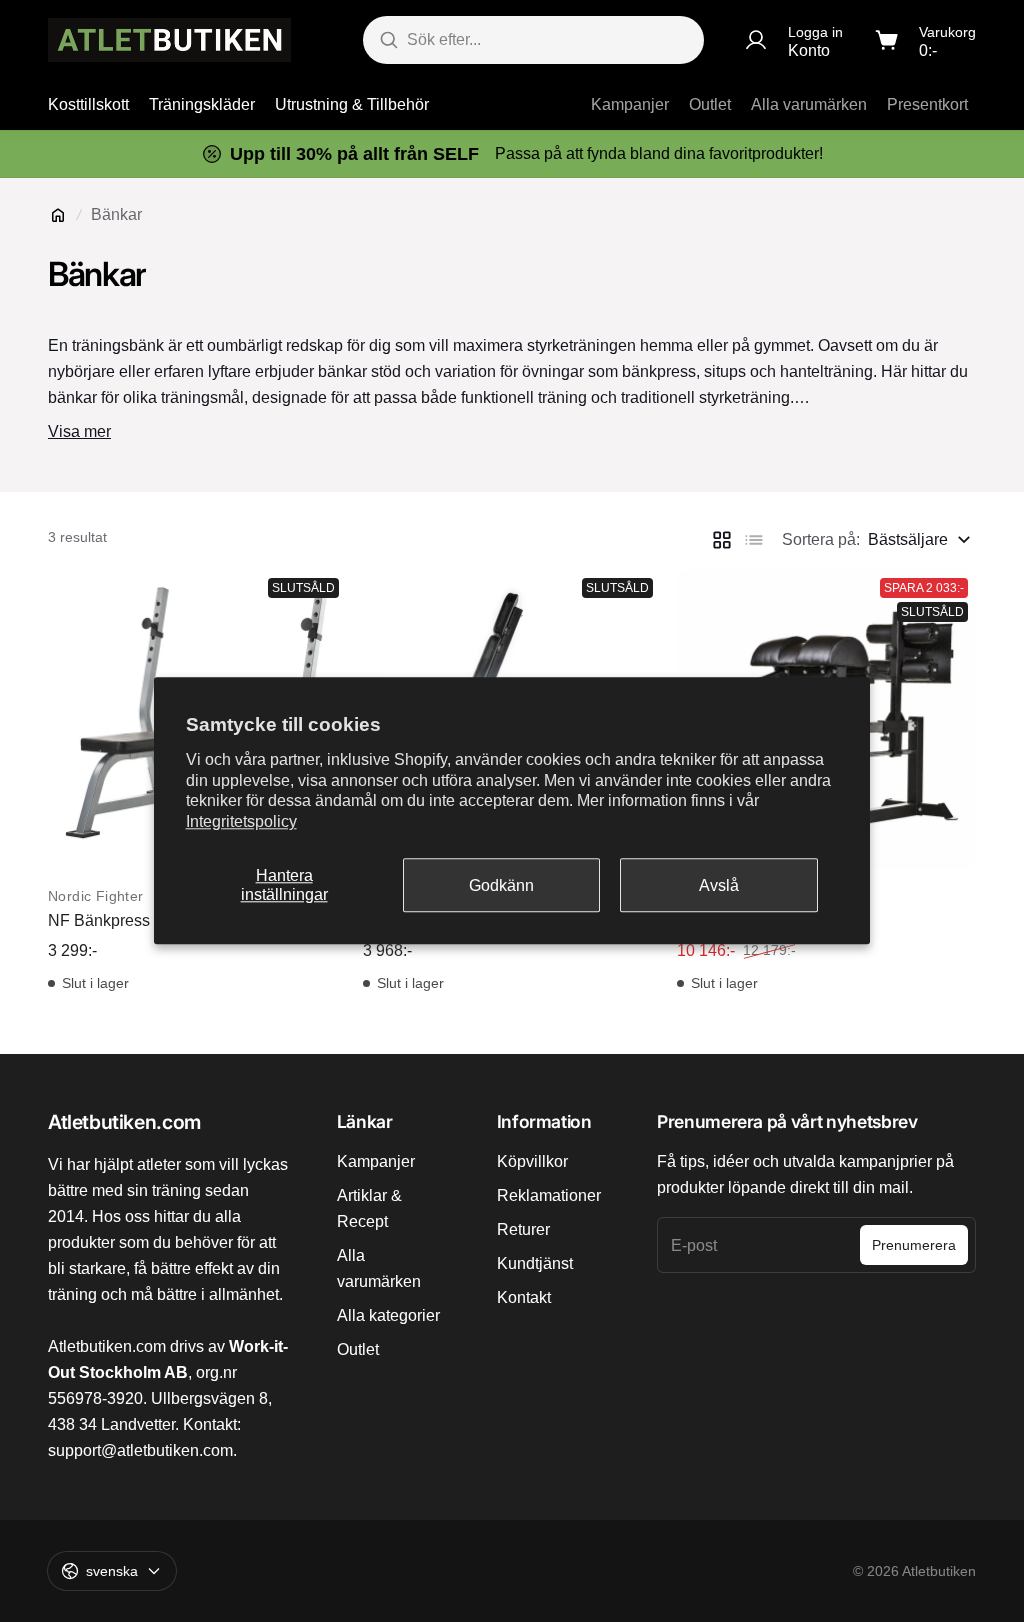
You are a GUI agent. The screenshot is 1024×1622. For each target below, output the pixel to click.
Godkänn (501, 885)
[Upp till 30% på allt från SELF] (512, 154)
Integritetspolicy (241, 821)
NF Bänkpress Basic (121, 920)
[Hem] (58, 215)
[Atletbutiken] (169, 40)
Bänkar (116, 214)
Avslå (719, 885)
